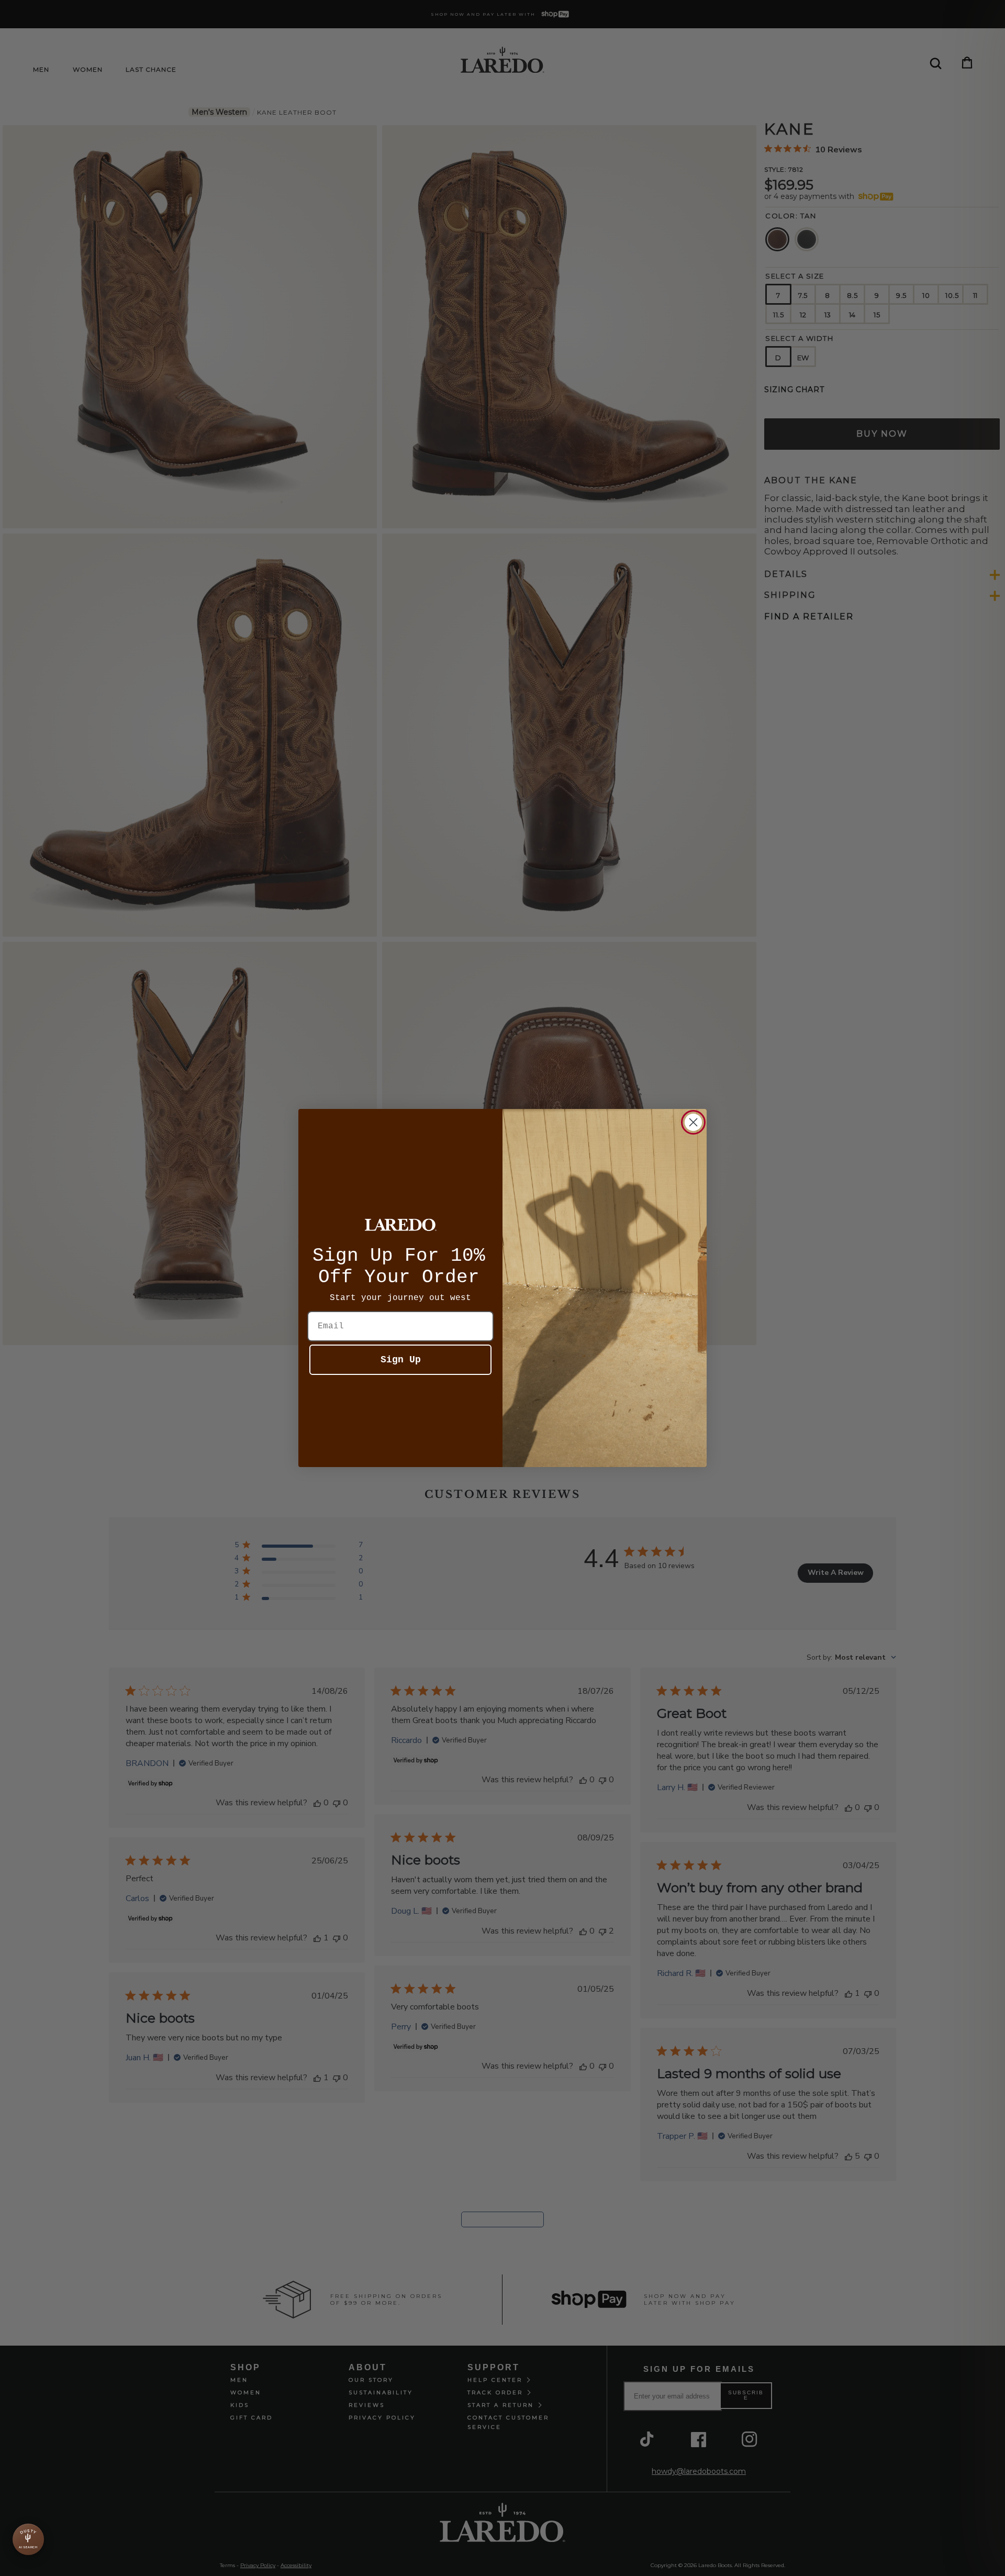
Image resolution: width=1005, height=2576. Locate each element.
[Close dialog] (693, 1122)
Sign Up (401, 1360)
